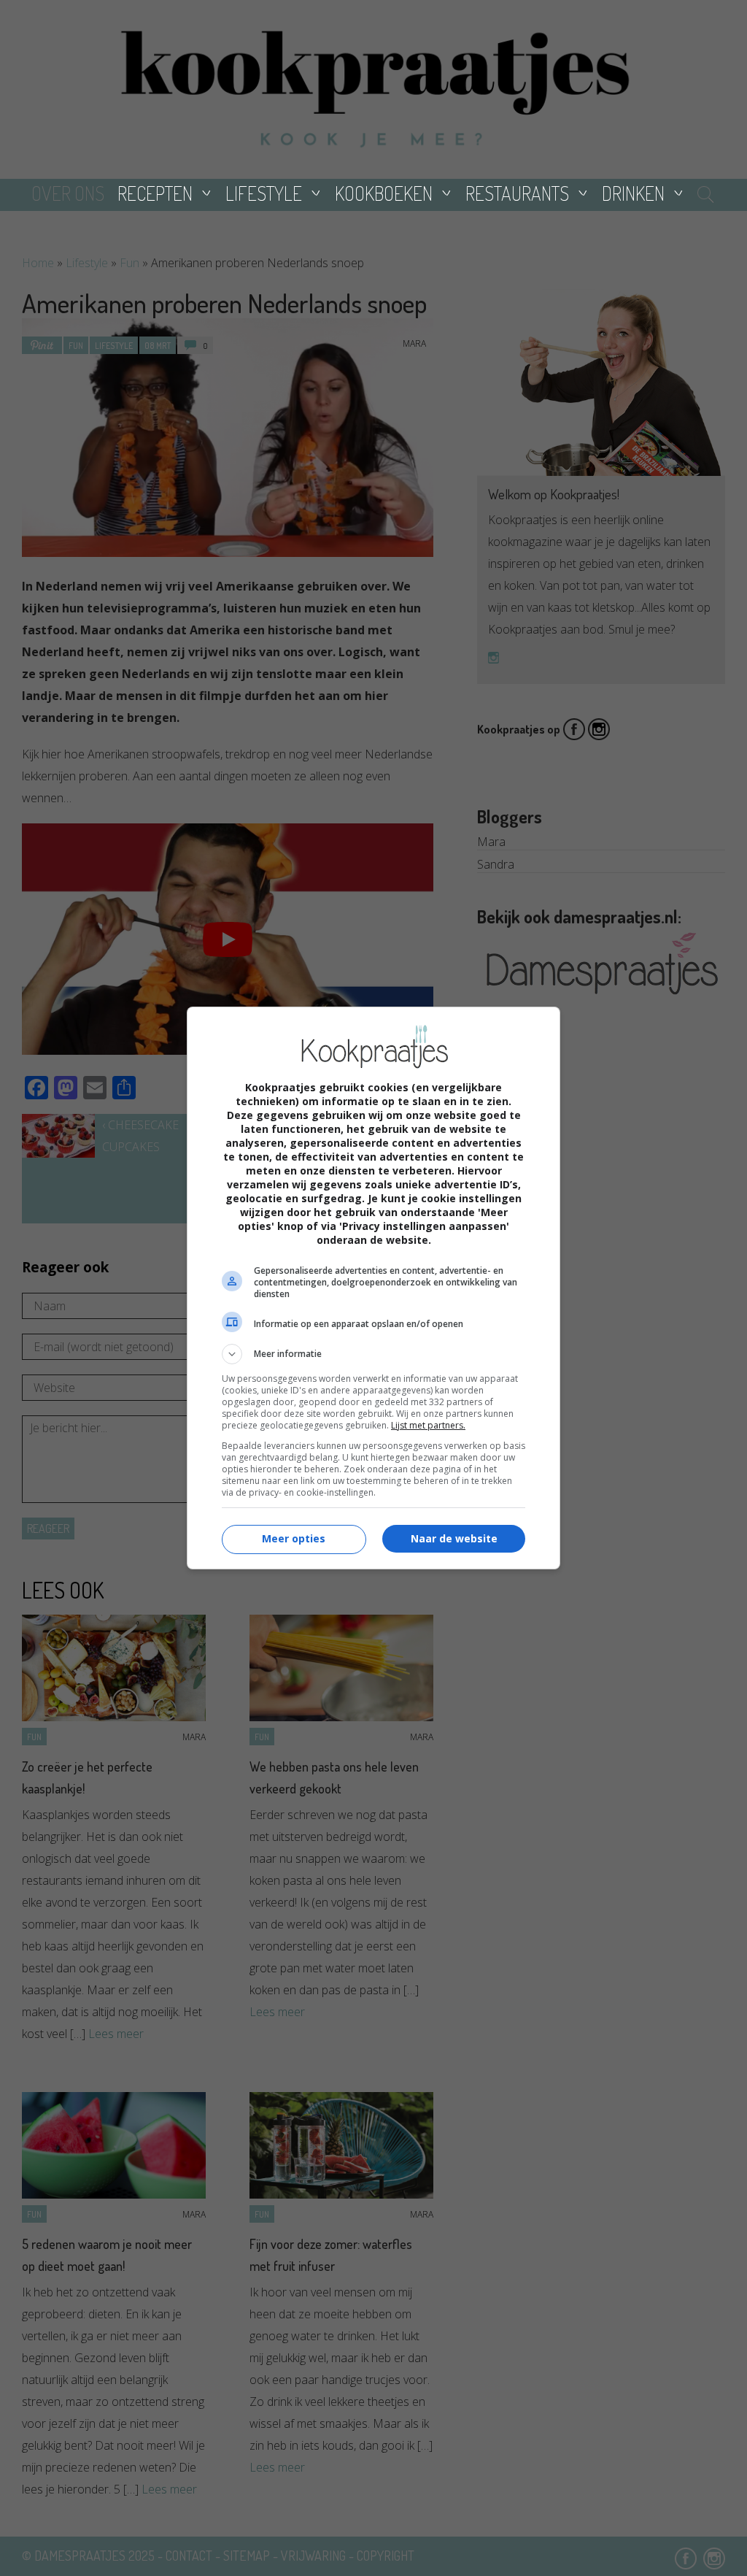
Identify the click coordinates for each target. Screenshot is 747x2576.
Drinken (633, 193)
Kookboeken (384, 193)
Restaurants (517, 193)
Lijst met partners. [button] (428, 1425)
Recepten (155, 193)
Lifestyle (264, 193)
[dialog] (373, 1288)
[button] (373, 1354)
